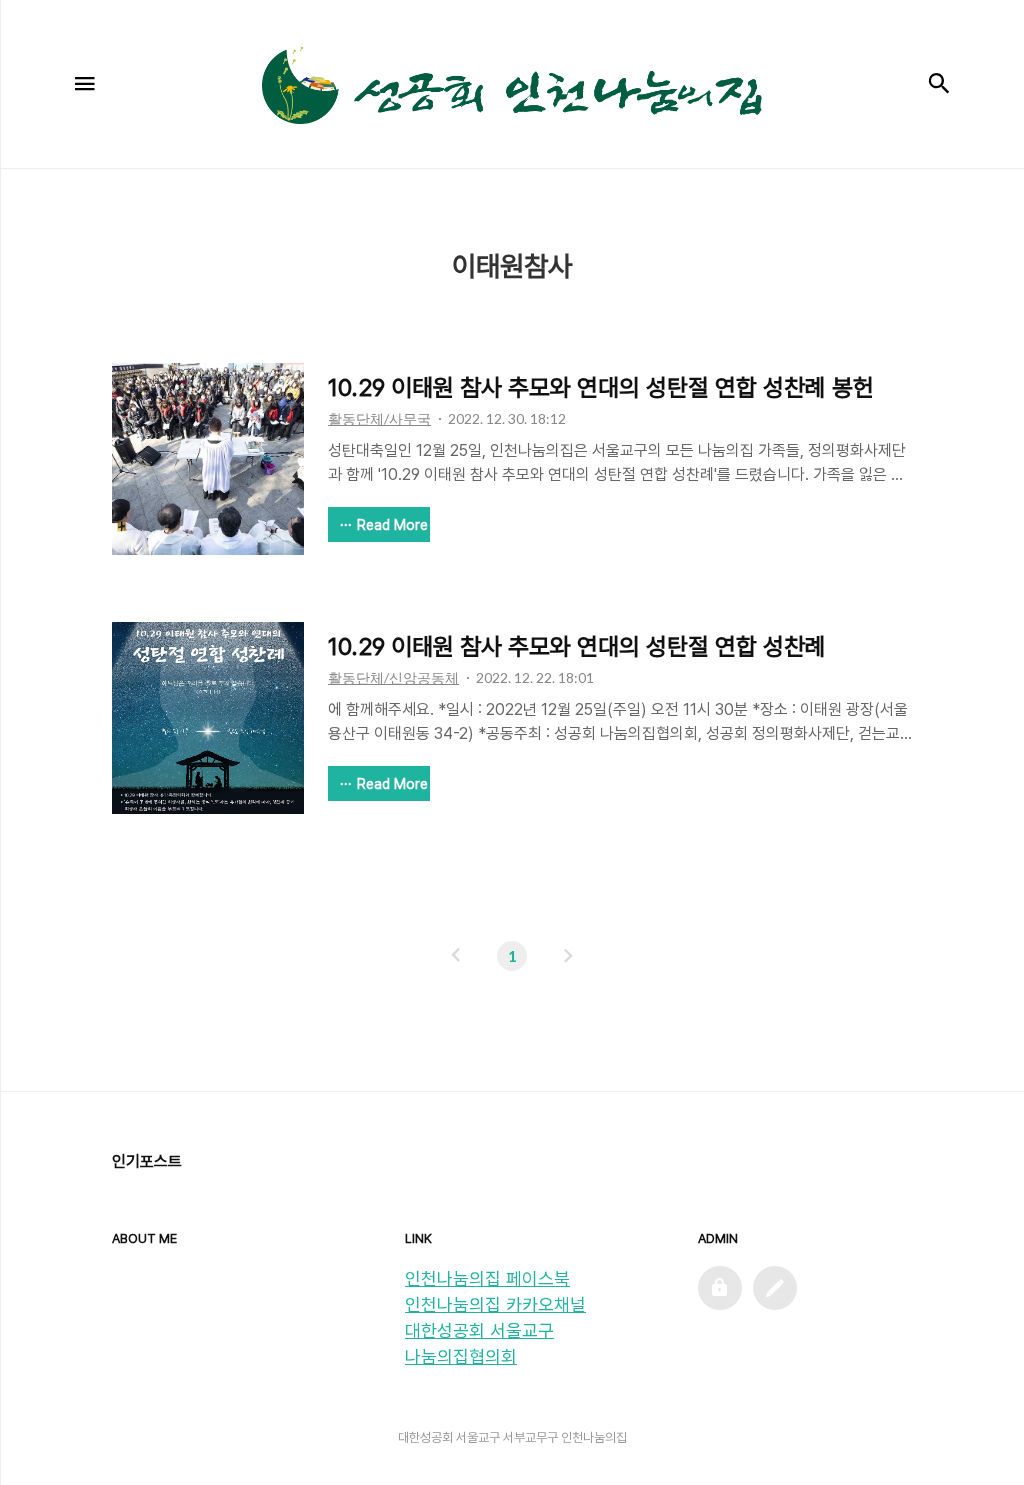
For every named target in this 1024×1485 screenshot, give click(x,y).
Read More (392, 525)
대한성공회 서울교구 (479, 1330)
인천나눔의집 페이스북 (487, 1278)
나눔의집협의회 (461, 1356)
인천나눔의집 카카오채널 (495, 1304)
